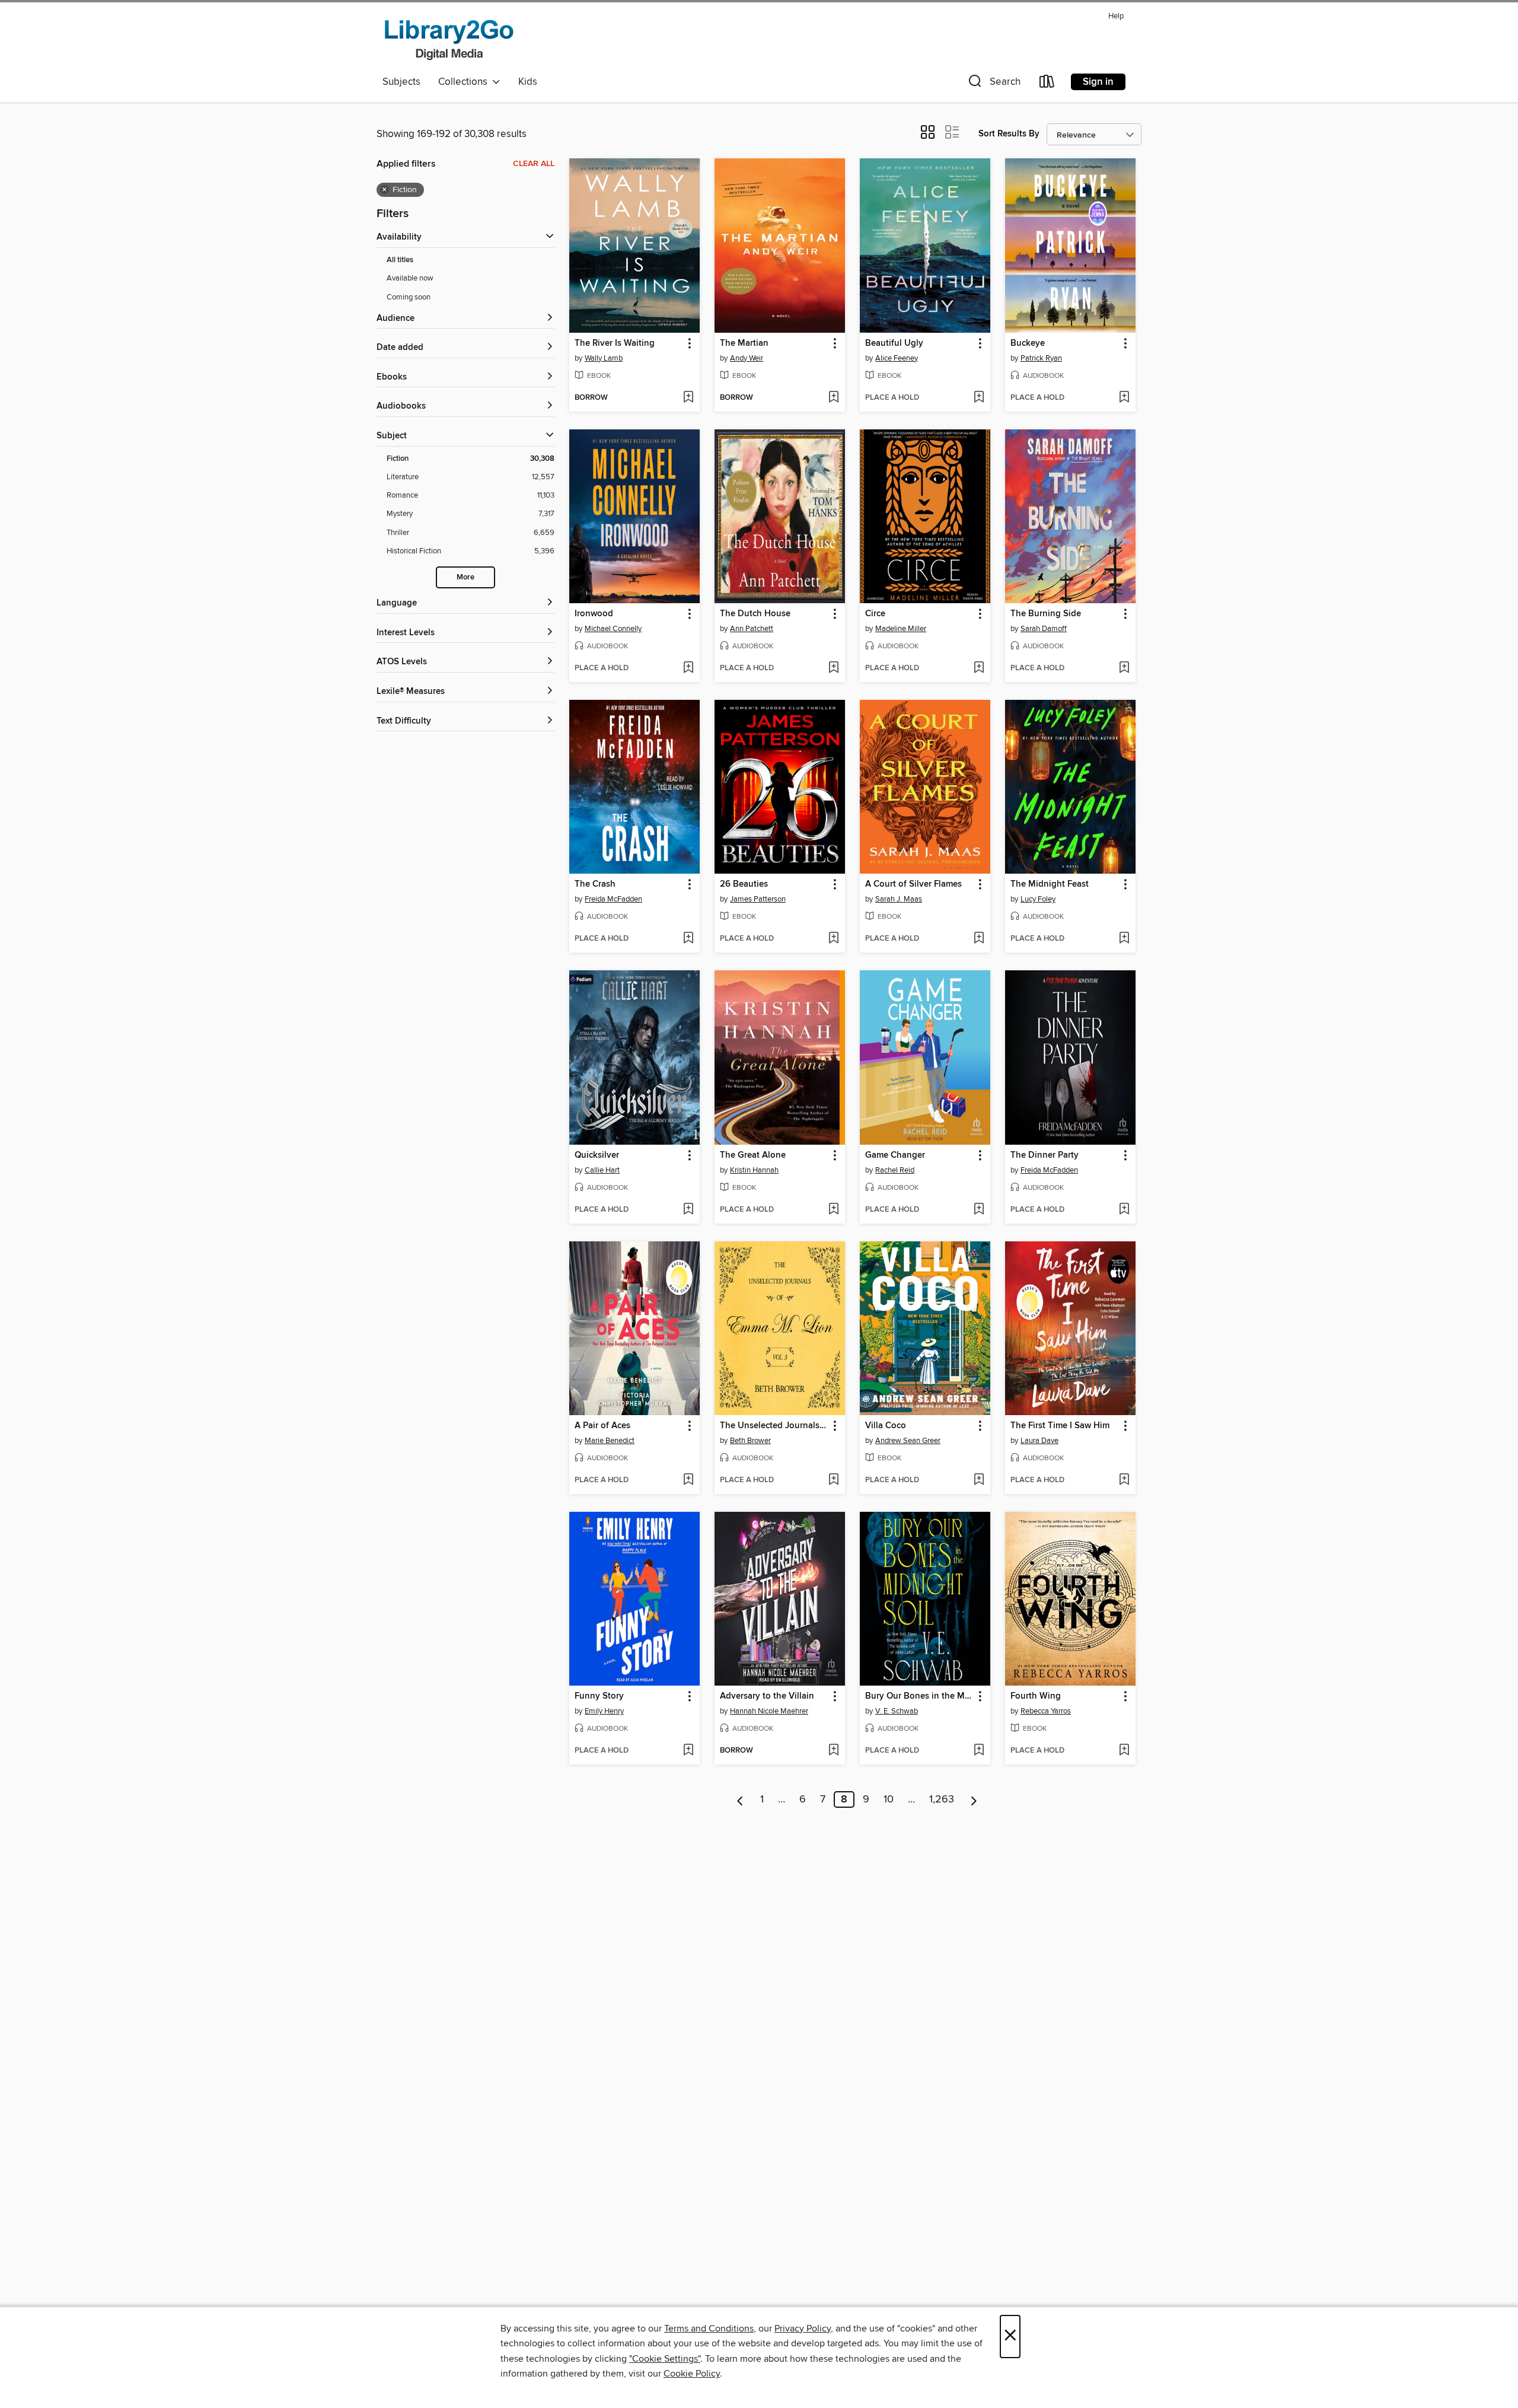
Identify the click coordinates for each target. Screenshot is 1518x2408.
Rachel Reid (895, 1170)
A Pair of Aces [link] (602, 1426)
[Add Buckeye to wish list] (1124, 398)
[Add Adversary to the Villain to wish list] (833, 1751)
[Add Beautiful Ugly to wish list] (979, 398)
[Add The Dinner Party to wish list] (1124, 1210)
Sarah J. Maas (899, 899)
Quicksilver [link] (597, 1155)
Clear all (534, 164)
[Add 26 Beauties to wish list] (833, 939)
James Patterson (758, 899)
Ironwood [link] (594, 614)
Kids (528, 82)
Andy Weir (747, 358)
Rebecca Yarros (1046, 1711)
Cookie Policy (692, 2374)
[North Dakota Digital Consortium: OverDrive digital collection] (449, 39)
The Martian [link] (744, 343)
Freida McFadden (613, 899)
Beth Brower (750, 1441)
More (465, 577)
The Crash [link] (595, 884)
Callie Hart (602, 1170)
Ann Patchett (752, 629)
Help (1116, 16)
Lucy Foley (1038, 899)
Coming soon (409, 297)
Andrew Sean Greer (908, 1441)
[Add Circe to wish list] (979, 668)
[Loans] (1047, 84)
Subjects (401, 82)
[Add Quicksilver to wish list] (688, 1210)
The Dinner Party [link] (1045, 1155)
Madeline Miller (901, 629)
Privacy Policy (803, 2329)
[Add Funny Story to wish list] (688, 1751)
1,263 (942, 1799)
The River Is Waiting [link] (615, 343)
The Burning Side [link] (1046, 614)
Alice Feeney (897, 358)
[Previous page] (740, 1799)
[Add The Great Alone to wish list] (833, 1210)
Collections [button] (465, 82)
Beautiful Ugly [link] (894, 343)
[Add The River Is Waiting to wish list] (688, 398)
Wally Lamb (604, 358)
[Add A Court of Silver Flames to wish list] (979, 939)
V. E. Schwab (897, 1711)
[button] (993, 84)
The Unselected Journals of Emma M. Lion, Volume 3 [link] (774, 1426)
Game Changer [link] (895, 1155)
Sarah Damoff (1044, 629)
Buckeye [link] (1028, 343)
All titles (400, 260)
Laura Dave (1039, 1441)
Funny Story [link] (599, 1696)
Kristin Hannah (754, 1170)
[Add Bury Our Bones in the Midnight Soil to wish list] (979, 1751)
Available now (410, 278)
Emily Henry (604, 1711)
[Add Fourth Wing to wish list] (1124, 1751)
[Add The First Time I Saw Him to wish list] (1124, 1480)
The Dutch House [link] (755, 614)
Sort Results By (1009, 134)
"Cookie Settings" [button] (665, 2359)
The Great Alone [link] (753, 1155)
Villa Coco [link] (886, 1426)
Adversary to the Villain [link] (767, 1696)
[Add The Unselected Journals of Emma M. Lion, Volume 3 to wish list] (833, 1480)
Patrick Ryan (1041, 358)
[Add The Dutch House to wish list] (833, 668)
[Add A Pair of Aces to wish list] (688, 1480)
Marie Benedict (610, 1441)
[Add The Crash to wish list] (688, 939)
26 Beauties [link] (744, 884)
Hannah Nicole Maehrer (769, 1711)
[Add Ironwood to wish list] (688, 668)
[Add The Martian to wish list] (833, 398)
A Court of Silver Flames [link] (913, 884)
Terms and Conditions (709, 2329)
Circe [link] (875, 614)
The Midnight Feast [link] (1050, 884)
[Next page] (974, 1799)
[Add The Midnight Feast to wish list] (1124, 939)
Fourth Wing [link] (1036, 1696)
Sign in (1098, 82)
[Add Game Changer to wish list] (979, 1210)
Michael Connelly (613, 629)
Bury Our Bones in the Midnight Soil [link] (919, 1696)
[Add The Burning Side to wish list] (1124, 668)
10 (889, 1799)
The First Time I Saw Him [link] (1060, 1426)
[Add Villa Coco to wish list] (979, 1480)
